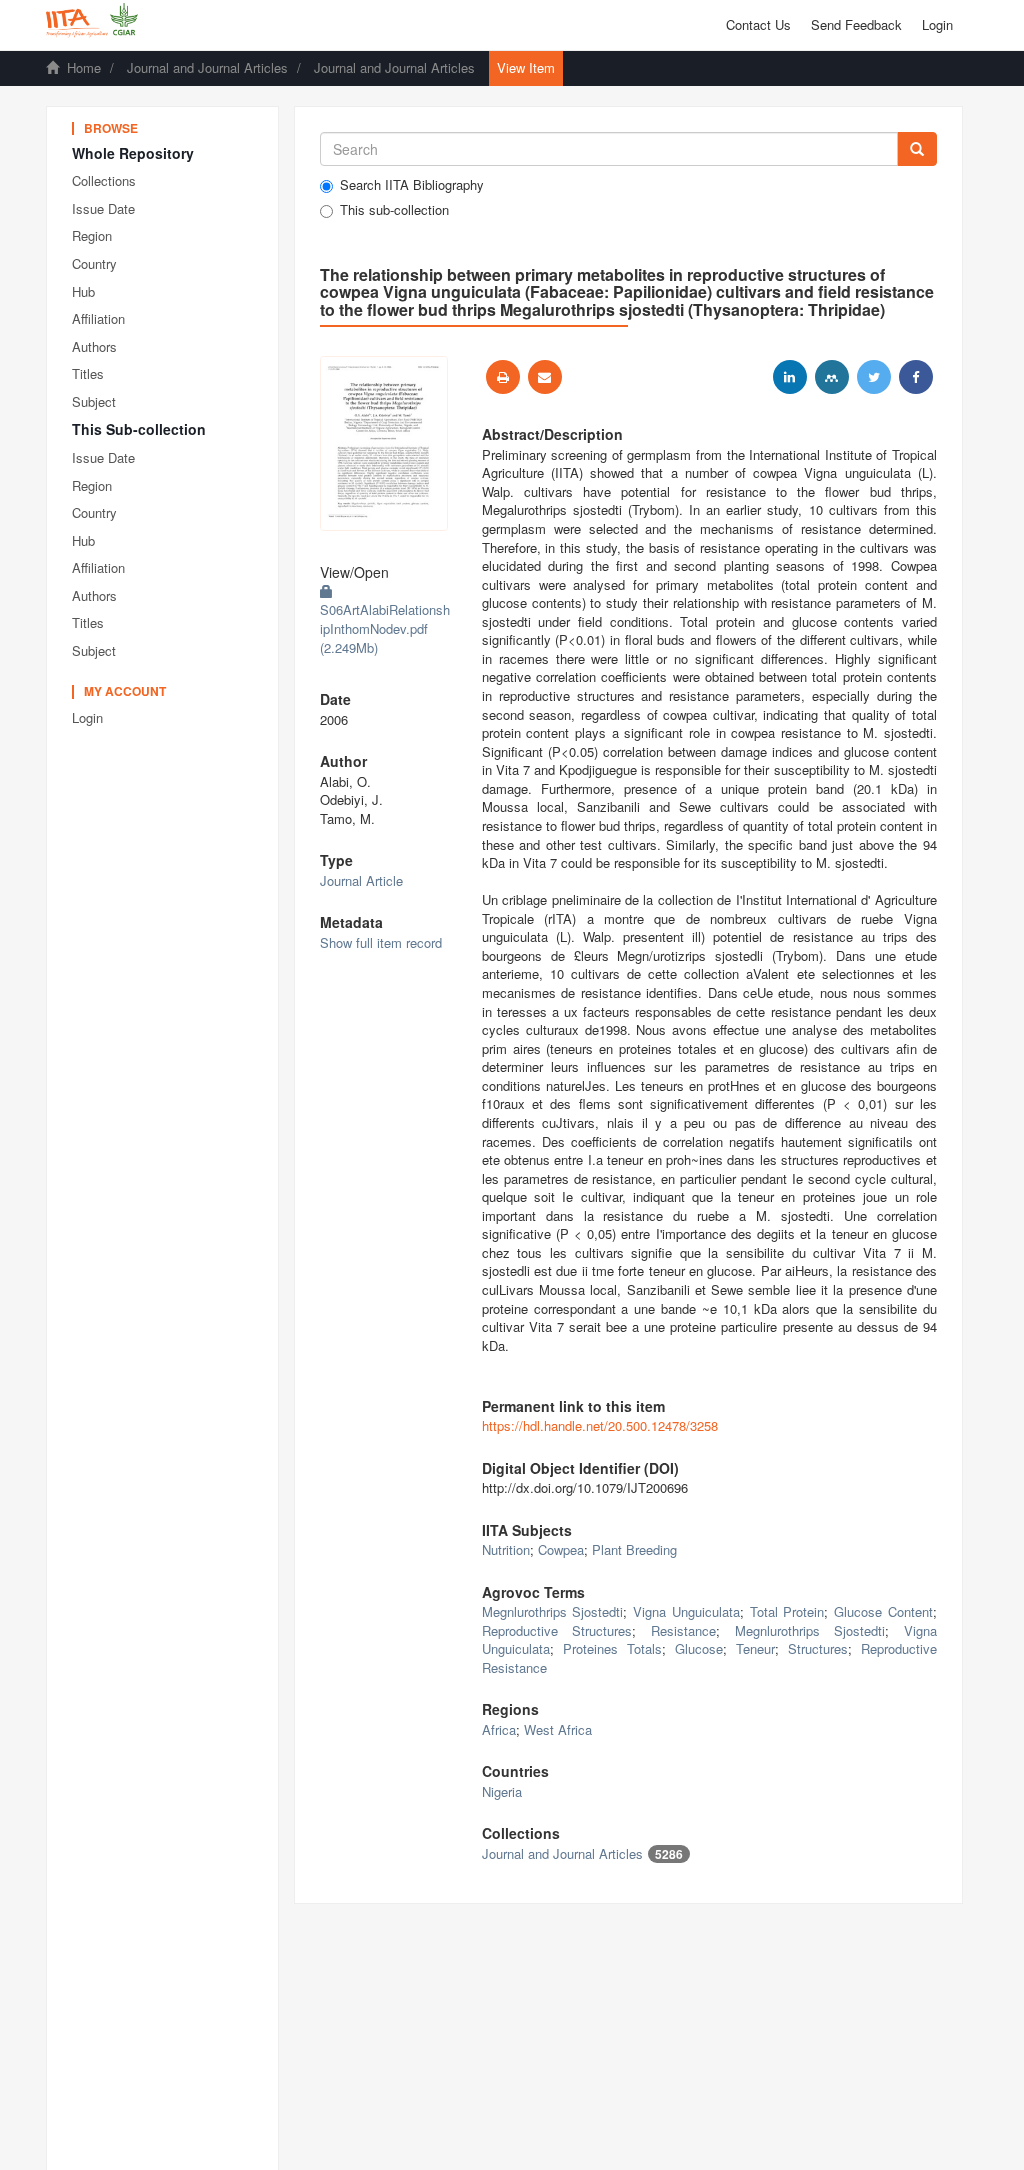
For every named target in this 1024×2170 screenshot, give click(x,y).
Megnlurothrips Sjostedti (553, 1611)
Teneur (755, 1648)
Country (94, 263)
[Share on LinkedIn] (790, 377)
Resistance (683, 1630)
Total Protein (787, 1611)
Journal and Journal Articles (207, 67)
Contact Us (758, 24)
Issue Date (103, 208)
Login (87, 717)
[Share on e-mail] (545, 377)
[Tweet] (874, 377)
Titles (88, 373)
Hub (83, 291)
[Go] (917, 149)
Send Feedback (856, 24)
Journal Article (361, 880)
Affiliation (98, 318)
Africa (499, 1729)
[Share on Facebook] (916, 377)
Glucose (699, 1648)
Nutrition (506, 1549)
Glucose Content (883, 1611)
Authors (94, 346)
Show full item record (381, 942)
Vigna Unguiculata (686, 1611)
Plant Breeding (634, 1549)
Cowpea (561, 1549)
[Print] (503, 377)
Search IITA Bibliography (412, 185)
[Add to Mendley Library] (832, 377)
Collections (104, 180)
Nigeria (502, 1791)
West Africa (558, 1729)
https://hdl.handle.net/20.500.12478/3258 (600, 1425)
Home (84, 67)
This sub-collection (394, 210)
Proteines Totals (612, 1648)
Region (92, 235)
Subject (94, 401)
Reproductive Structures (557, 1630)
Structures (818, 1648)
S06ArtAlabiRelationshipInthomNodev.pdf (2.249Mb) (385, 628)
